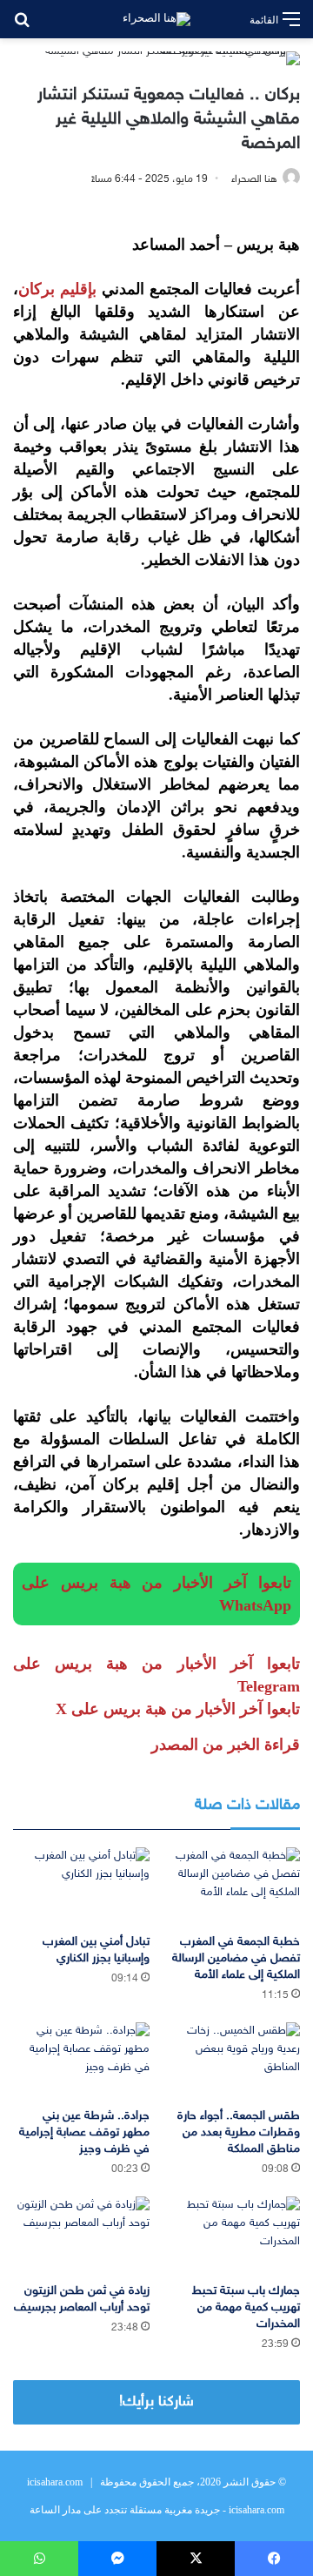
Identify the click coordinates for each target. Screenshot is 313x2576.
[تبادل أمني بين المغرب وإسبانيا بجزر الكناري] (81, 1886)
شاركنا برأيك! (156, 2402)
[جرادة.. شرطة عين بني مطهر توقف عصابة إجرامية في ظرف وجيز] (81, 2061)
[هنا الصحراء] (156, 19)
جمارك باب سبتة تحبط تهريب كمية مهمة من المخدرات (246, 2307)
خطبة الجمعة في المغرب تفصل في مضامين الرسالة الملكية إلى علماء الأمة (236, 1958)
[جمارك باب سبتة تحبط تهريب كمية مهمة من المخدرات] (232, 2235)
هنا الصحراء (254, 179)
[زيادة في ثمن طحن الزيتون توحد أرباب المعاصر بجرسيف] (81, 2235)
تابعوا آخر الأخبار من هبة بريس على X (178, 1709)
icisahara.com (55, 2482)
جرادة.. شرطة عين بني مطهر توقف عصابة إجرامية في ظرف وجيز (84, 2132)
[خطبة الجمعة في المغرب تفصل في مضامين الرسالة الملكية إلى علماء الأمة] (232, 1886)
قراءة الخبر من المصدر (226, 1745)
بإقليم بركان (57, 289)
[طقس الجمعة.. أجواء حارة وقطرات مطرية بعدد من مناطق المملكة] (232, 2061)
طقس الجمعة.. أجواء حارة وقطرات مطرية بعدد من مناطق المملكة (239, 2132)
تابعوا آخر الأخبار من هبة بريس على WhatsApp (156, 1594)
